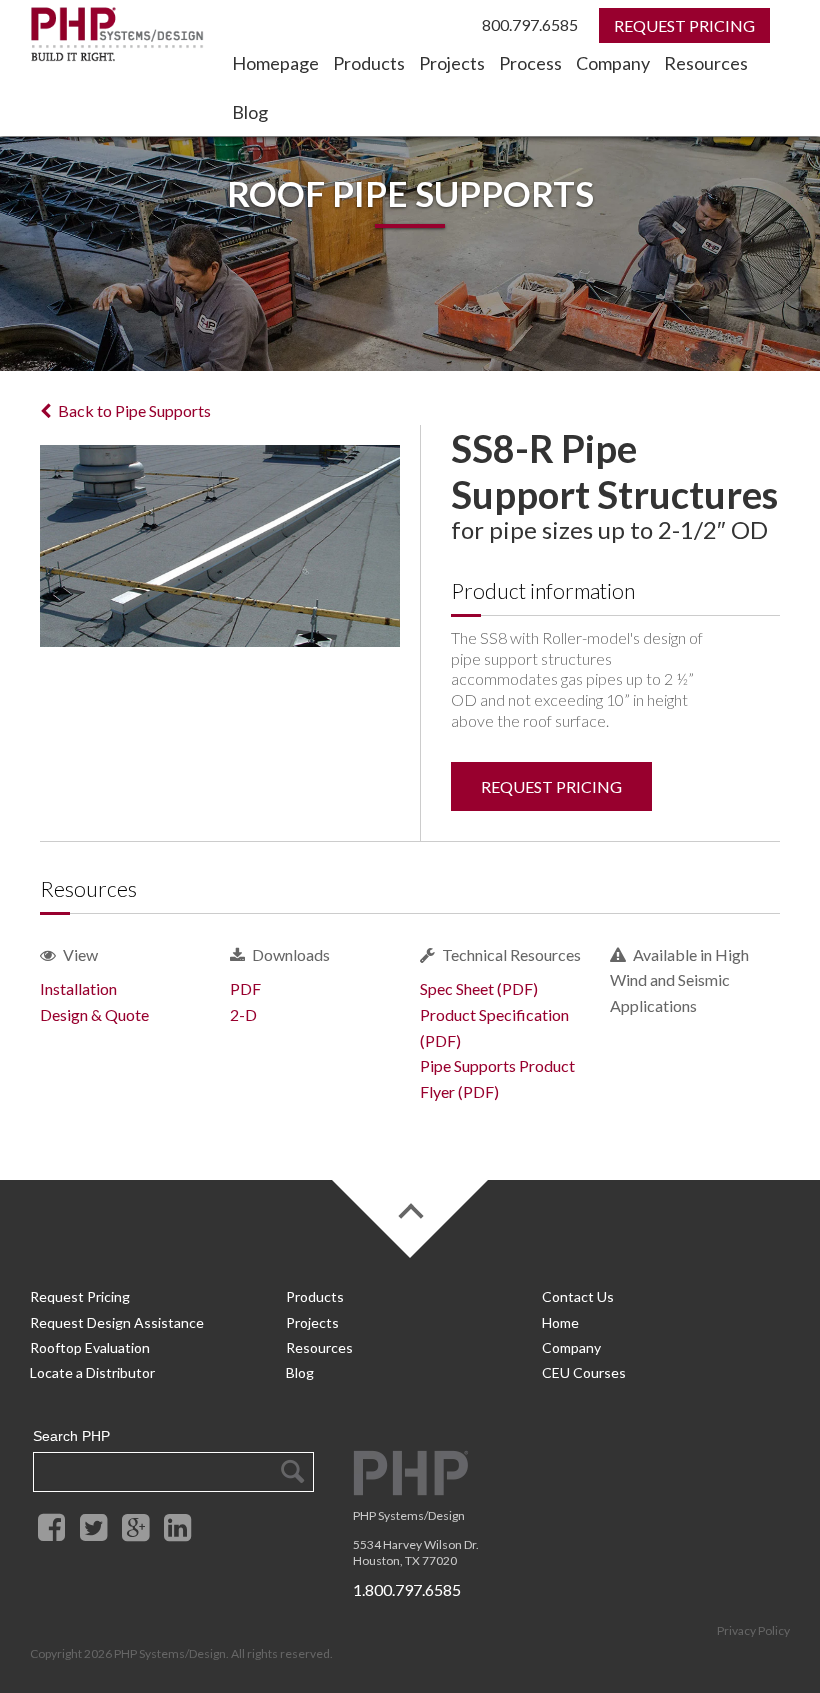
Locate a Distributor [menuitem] (92, 1372)
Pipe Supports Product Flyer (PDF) (497, 1078)
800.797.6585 (530, 24)
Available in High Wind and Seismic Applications (679, 980)
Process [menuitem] (530, 63)
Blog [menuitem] (250, 112)
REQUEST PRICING (551, 786)
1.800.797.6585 (407, 1589)
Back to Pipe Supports (134, 410)
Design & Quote (94, 1014)
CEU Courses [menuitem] (584, 1372)
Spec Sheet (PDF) (479, 988)
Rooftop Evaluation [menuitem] (90, 1347)
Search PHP (71, 1436)
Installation (78, 988)
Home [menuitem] (560, 1322)
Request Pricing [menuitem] (80, 1296)
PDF (245, 988)
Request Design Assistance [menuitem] (117, 1322)
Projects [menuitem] (452, 63)
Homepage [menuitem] (275, 63)
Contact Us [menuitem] (578, 1296)
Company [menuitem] (613, 63)
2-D (243, 1014)
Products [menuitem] (369, 63)
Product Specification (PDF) (494, 1027)
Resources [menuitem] (706, 63)
